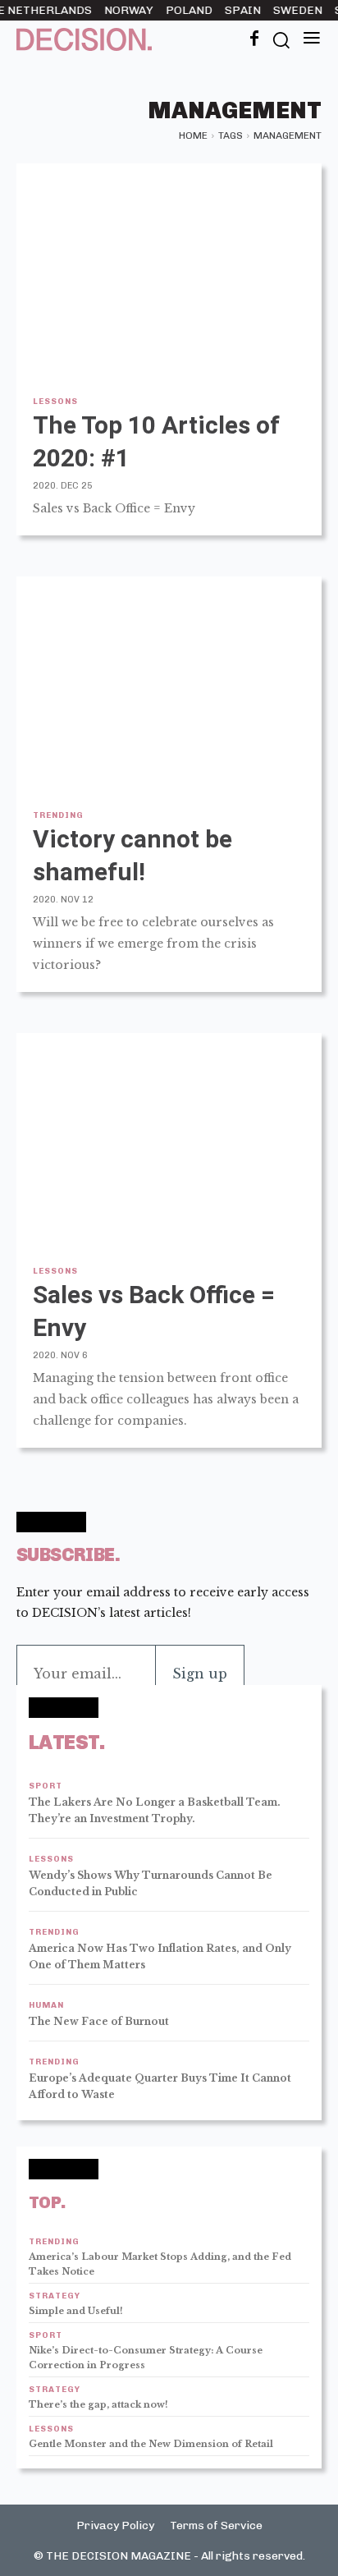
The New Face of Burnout (99, 2021)
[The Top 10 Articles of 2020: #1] (169, 270)
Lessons (55, 402)
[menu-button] (312, 39)
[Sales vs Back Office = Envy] (169, 1140)
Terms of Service (216, 2525)
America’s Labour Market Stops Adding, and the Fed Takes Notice (160, 2264)
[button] (281, 39)
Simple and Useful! (76, 2311)
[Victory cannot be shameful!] (169, 683)
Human (46, 2006)
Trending (58, 815)
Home (193, 135)
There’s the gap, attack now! (98, 2404)
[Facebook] (254, 39)
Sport (46, 1786)
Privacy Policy (115, 2525)
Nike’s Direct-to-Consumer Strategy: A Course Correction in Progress (146, 2358)
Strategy (55, 2296)
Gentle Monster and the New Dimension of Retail (151, 2444)
